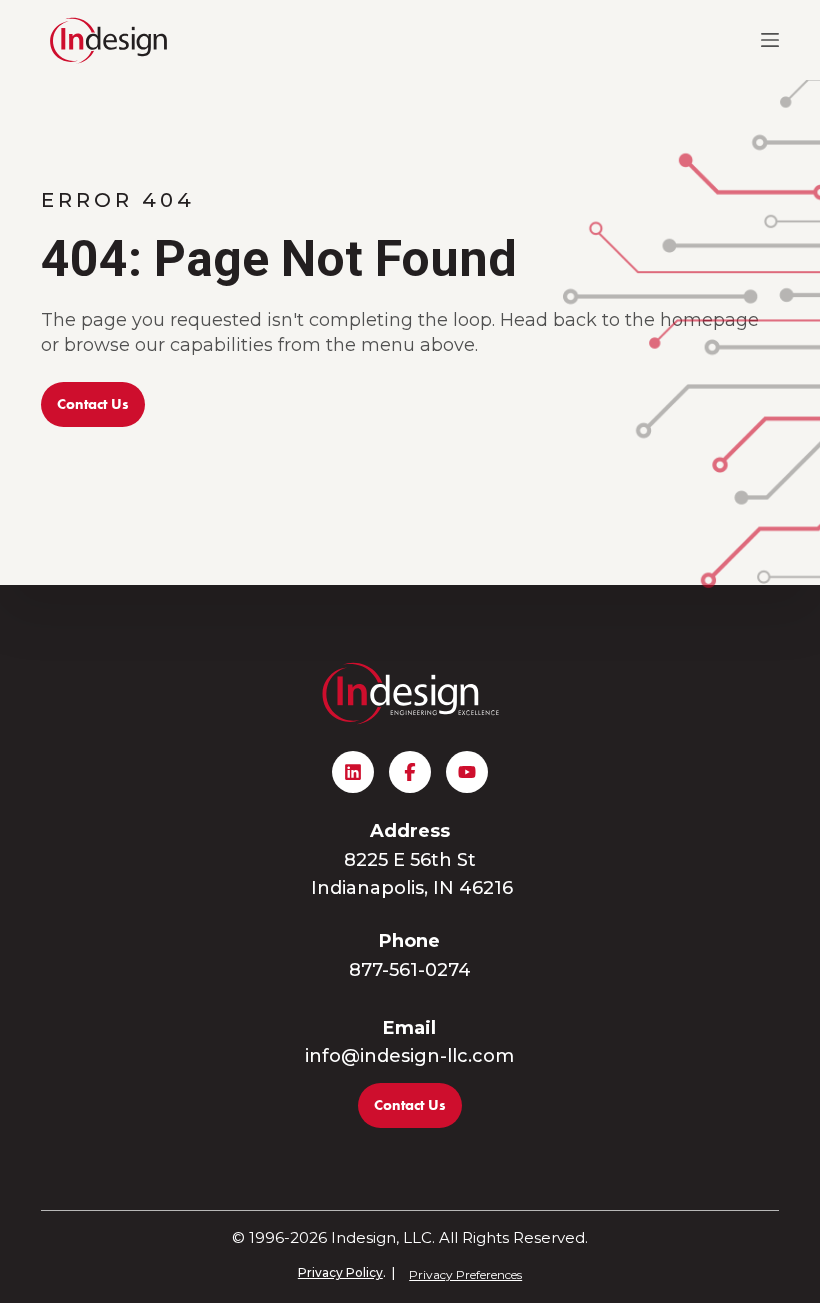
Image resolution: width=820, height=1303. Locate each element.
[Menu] (770, 40)
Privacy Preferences (465, 1274)
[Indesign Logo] (108, 40)
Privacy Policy (340, 1272)
